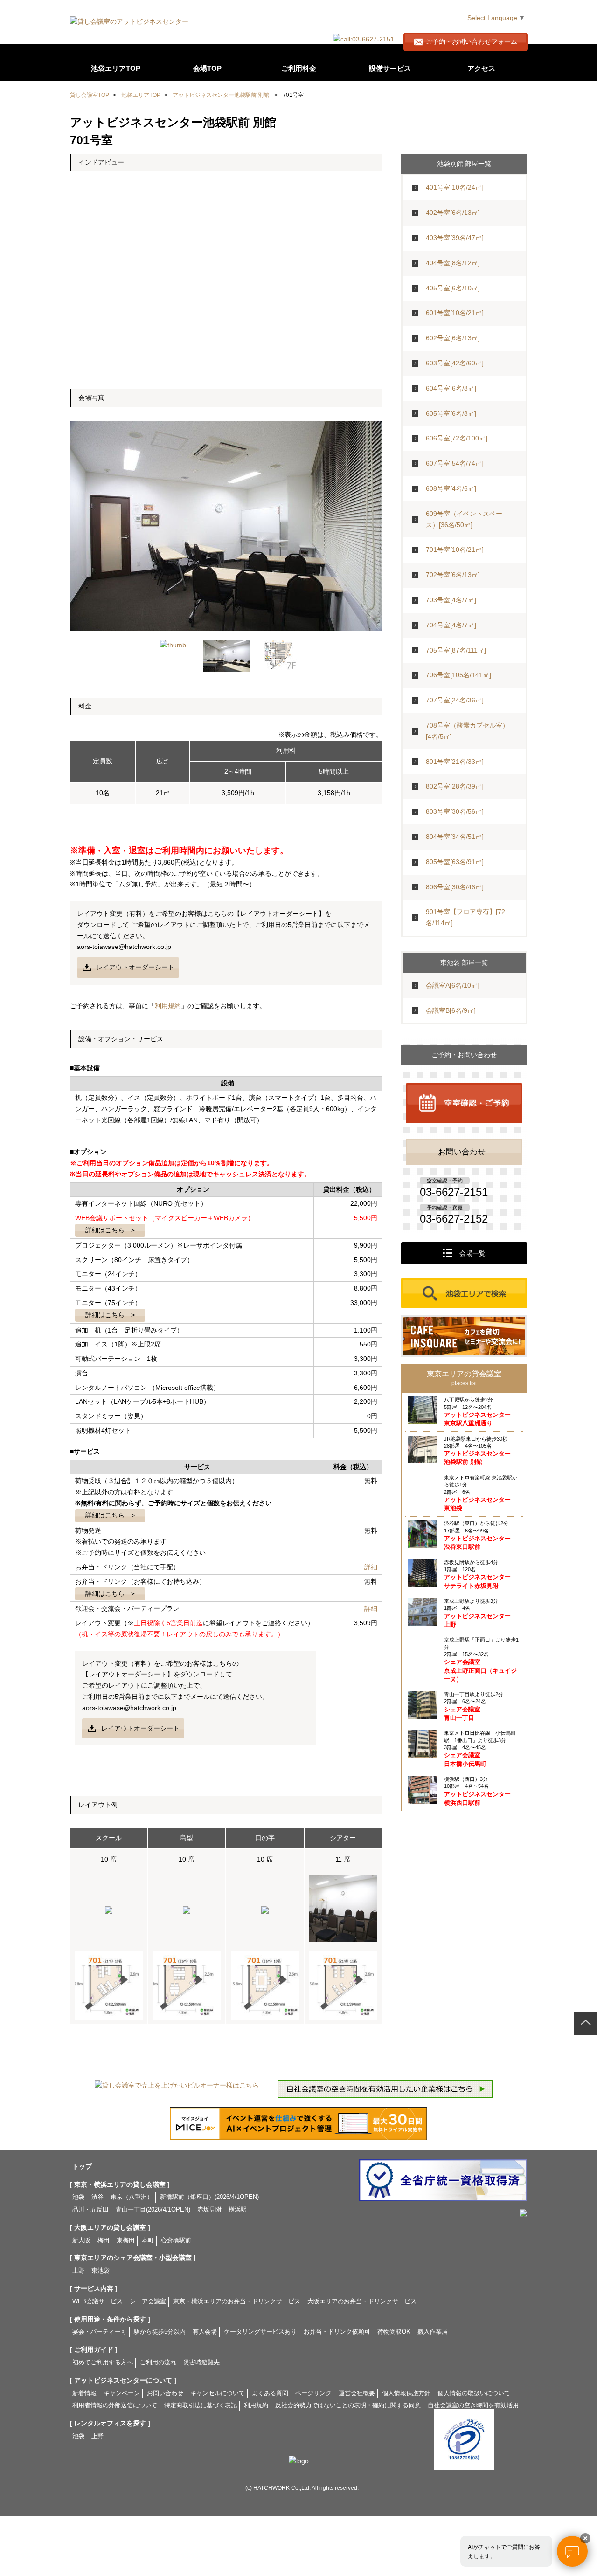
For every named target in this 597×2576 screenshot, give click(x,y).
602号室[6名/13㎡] (453, 338)
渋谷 (97, 2197)
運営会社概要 (357, 2393)
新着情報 (84, 2393)
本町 (148, 2240)
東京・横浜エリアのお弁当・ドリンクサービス (237, 2301)
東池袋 (101, 2271)
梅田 (104, 2240)
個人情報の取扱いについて (474, 2393)
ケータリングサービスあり (260, 2332)
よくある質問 (395, 15)
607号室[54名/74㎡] (455, 463)
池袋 (78, 2197)
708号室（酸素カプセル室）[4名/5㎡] (467, 731)
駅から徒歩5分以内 (160, 2332)
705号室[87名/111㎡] (456, 650)
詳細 (371, 1567)
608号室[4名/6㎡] (451, 488)
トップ (82, 2166)
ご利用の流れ (361, 15)
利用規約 (168, 1006)
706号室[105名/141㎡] (458, 675)
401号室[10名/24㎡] (455, 187)
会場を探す (297, 15)
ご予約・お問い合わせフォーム (472, 41)
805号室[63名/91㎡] (455, 862)
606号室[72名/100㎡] (457, 438)
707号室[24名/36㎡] (455, 700)
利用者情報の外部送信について (115, 2405)
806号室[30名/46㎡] (455, 887)
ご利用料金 (299, 68)
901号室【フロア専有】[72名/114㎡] (465, 917)
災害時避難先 (201, 2363)
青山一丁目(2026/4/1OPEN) (153, 2210)
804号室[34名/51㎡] (455, 837)
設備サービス (390, 68)
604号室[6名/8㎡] (451, 388)
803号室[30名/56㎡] (455, 811)
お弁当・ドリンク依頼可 (337, 2332)
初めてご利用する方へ (103, 2363)
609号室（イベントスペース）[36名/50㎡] (464, 519)
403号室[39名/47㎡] (455, 238)
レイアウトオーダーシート (135, 967)
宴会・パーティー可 (100, 2332)
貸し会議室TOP (90, 95)
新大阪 (81, 2240)
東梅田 (126, 2240)
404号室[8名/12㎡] (453, 263)
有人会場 (205, 2332)
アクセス (481, 68)
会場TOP (207, 68)
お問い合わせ (165, 2393)
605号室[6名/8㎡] (451, 413)
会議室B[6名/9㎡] (451, 1010)
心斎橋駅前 (176, 2240)
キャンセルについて (218, 2393)
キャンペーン (122, 2393)
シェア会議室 (148, 2301)
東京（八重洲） (132, 2197)
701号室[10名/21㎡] (455, 550)
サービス (329, 15)
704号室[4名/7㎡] (451, 625)
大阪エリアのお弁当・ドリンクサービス (362, 2301)
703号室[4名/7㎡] (451, 600)
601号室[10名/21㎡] (455, 313)
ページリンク (313, 2393)
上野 (78, 2271)
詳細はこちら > (110, 1230)
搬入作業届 (433, 2332)
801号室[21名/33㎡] (455, 762)
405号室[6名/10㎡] (453, 288)
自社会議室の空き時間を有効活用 (473, 2405)
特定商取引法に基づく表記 (201, 2405)
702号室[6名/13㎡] (453, 575)
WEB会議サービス (97, 2301)
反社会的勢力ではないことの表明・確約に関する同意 (348, 2405)
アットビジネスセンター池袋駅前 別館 (221, 95)
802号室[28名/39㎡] (455, 786)
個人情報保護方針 (406, 2393)
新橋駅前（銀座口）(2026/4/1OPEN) (209, 2197)
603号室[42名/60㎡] (455, 363)
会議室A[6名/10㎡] (453, 985)
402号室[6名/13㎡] (453, 213)
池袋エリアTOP (116, 68)
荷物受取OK (394, 2332)
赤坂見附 (209, 2210)
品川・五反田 (90, 2210)
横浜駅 (238, 2210)
